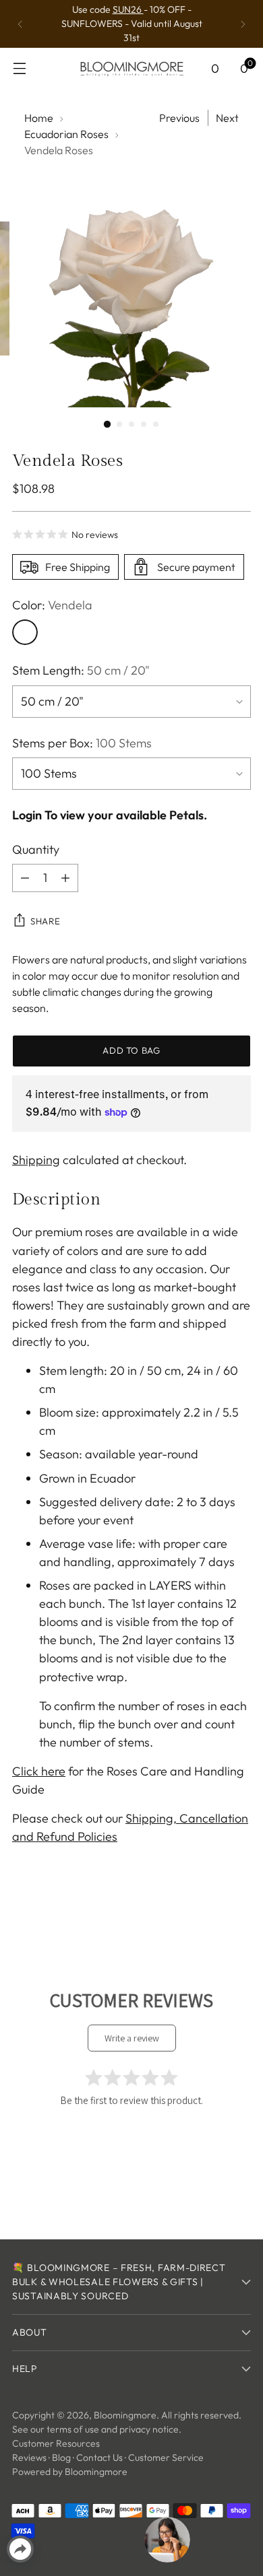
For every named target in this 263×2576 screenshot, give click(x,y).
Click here (39, 1771)
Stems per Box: (82, 743)
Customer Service (166, 2458)
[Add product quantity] (65, 878)
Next (227, 118)
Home (39, 118)
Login (27, 815)
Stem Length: (81, 670)
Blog (61, 2458)
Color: (52, 605)
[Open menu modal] (19, 68)
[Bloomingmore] (131, 68)
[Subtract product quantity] (25, 878)
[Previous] (20, 24)
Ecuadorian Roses (66, 134)
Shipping (36, 1160)
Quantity (36, 849)
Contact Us (99, 2458)
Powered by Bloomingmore (70, 2472)
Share (45, 921)
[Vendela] (25, 632)
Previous (179, 118)
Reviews (29, 2458)
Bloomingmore (125, 2415)
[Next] (243, 24)
